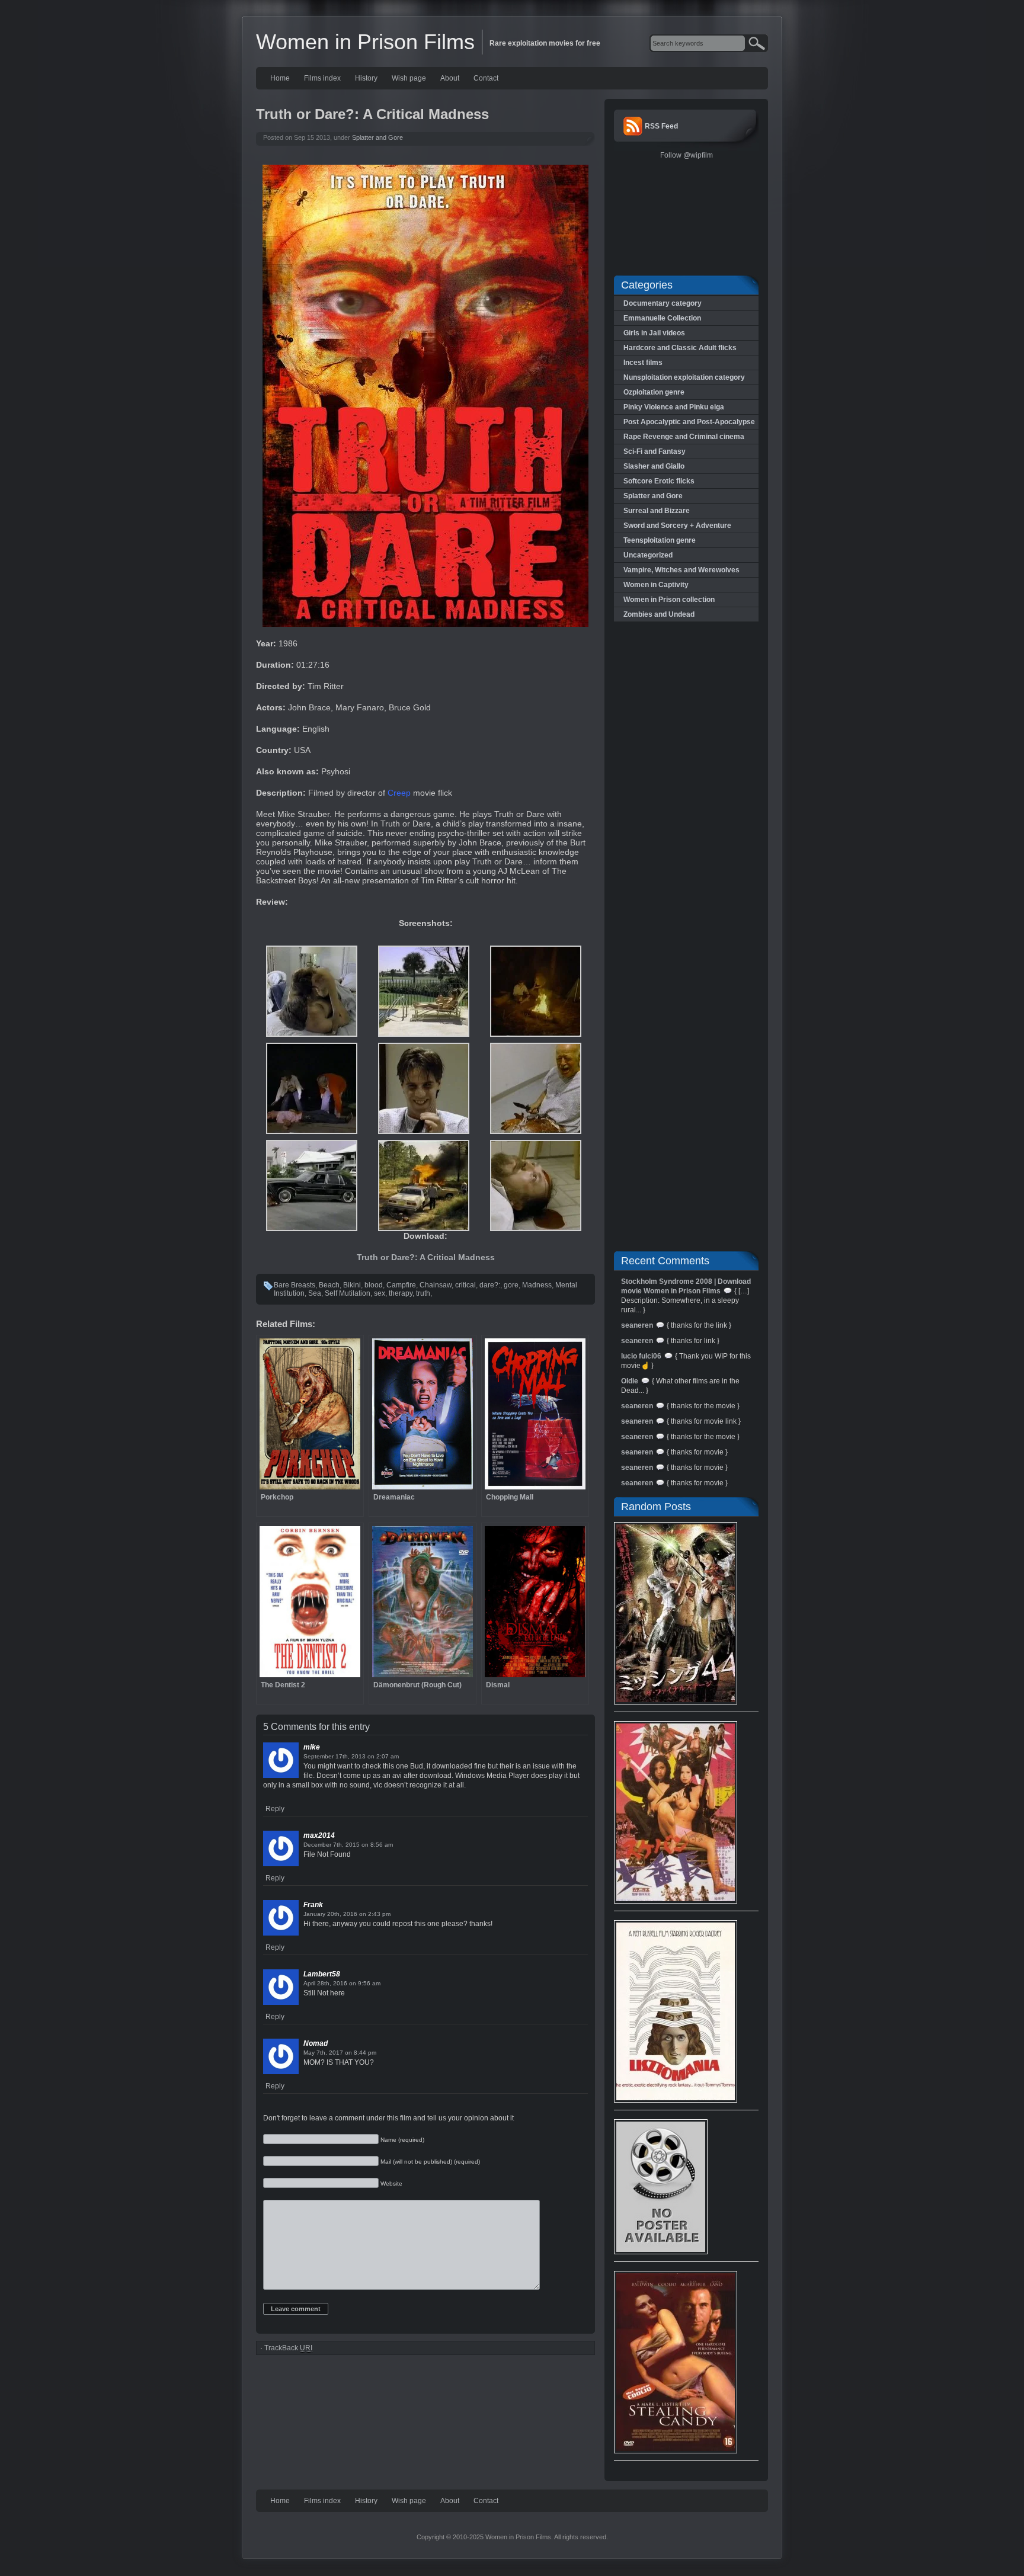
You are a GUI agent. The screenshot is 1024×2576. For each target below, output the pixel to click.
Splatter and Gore (377, 137)
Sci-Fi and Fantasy (655, 451)
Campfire (401, 1285)
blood (374, 1285)
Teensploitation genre (660, 540)
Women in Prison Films (365, 42)
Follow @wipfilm (687, 155)
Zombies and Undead (659, 614)
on (371, 1756)
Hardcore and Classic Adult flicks (680, 348)
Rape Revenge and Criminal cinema (684, 437)
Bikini (352, 1285)
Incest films (643, 363)
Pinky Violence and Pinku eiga (674, 407)
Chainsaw (436, 1285)
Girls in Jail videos (654, 333)
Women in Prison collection (669, 600)
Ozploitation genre (654, 392)
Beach (329, 1285)
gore (511, 1285)
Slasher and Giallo (654, 466)
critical (465, 1285)
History (366, 78)
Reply (275, 1809)
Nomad (316, 2043)
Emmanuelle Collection (662, 318)
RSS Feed (661, 126)
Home (280, 78)
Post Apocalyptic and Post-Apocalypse (689, 422)
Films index (322, 78)
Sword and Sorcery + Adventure (677, 526)
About (450, 78)
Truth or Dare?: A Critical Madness (426, 1257)
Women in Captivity (656, 585)
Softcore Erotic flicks (659, 481)
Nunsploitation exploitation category (684, 377)
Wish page (409, 78)
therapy (401, 1293)
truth (423, 1293)
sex (380, 1293)
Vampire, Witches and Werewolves (681, 570)
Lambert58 (322, 1974)
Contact (486, 78)
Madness (537, 1285)
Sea (315, 1293)
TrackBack (288, 2348)
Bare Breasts (295, 1285)
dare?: (490, 1285)
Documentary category (663, 303)
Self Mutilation (348, 1293)
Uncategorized (648, 555)
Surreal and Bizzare (657, 511)
